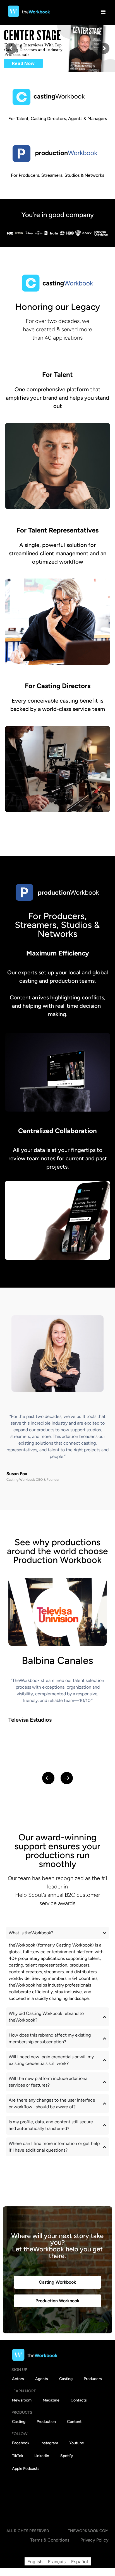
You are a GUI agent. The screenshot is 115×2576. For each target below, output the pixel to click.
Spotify (67, 2456)
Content (74, 2422)
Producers (93, 2379)
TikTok (18, 2456)
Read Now (23, 63)
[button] (48, 1778)
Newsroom (22, 2400)
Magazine (51, 2400)
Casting (66, 2379)
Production (46, 2422)
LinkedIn (42, 2456)
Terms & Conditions (50, 2540)
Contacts (79, 2400)
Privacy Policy (94, 2540)
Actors (18, 2379)
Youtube (77, 2443)
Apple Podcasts (26, 2469)
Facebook (21, 2443)
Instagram (49, 2443)
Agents (42, 2379)
